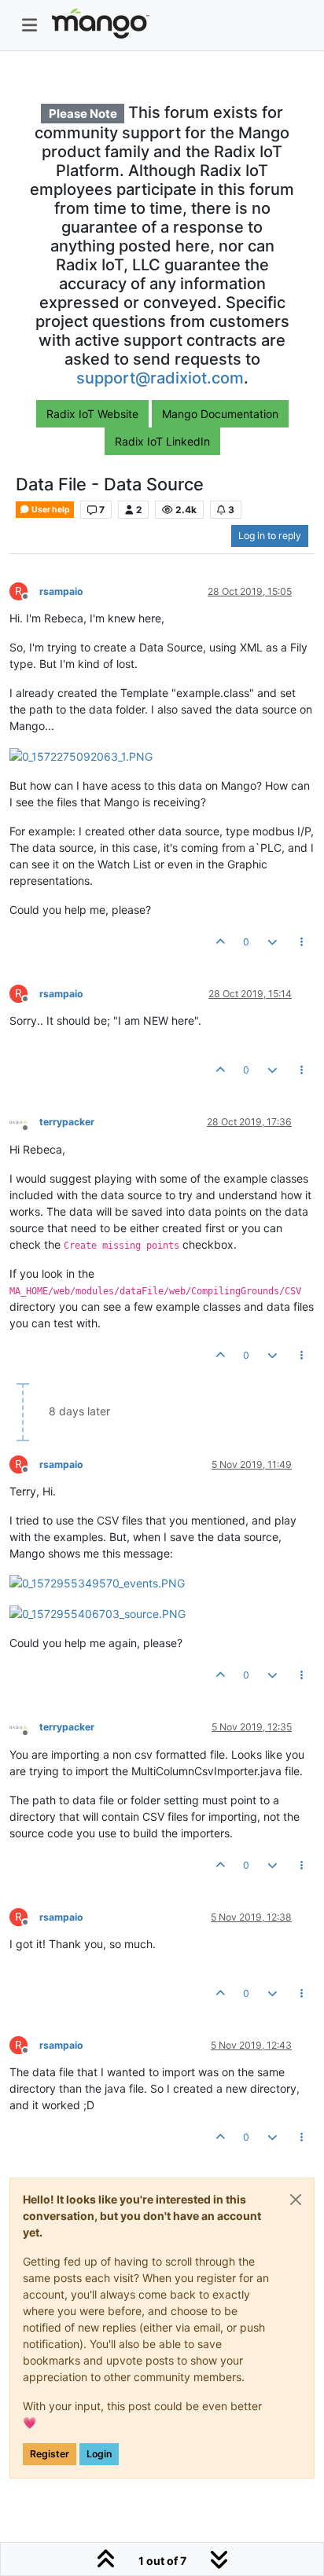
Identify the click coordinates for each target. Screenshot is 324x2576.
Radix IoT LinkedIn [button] (162, 441)
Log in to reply (270, 536)
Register (50, 2454)
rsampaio (61, 591)
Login (99, 2454)
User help (50, 510)
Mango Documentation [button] (220, 414)
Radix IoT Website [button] (92, 414)
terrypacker (67, 1122)
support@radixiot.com (160, 378)
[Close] (296, 2200)
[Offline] (24, 1122)
